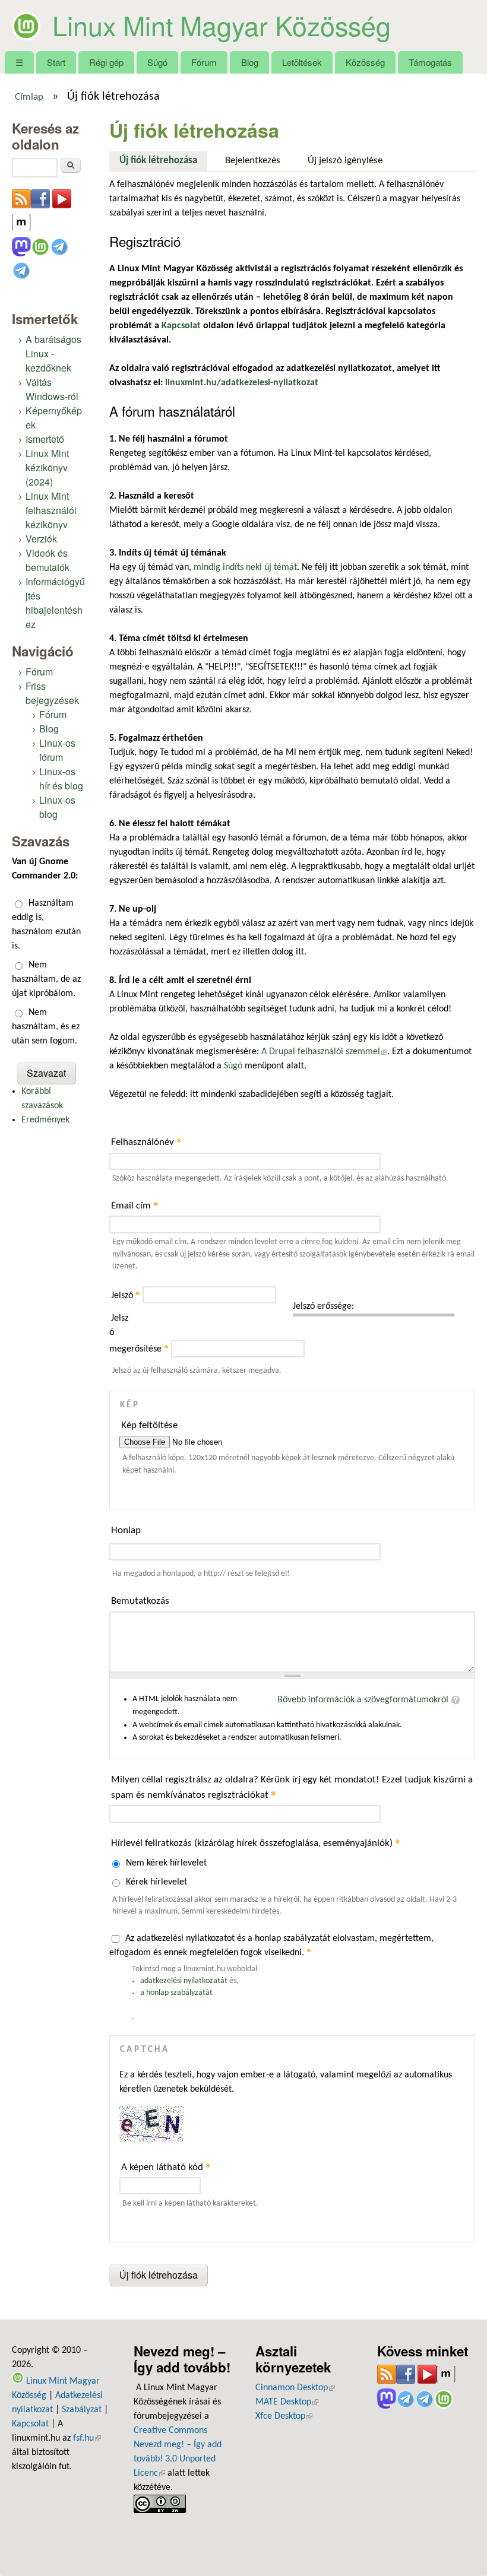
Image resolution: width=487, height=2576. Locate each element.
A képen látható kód (166, 2167)
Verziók (41, 539)
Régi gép (106, 62)
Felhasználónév (146, 1142)
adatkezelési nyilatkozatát (184, 1981)
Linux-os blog (57, 807)
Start (56, 62)
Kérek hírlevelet (156, 1882)
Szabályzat (82, 2410)
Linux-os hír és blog (61, 778)
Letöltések (302, 62)
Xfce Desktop (284, 2416)
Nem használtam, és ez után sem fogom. (46, 1027)
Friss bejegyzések (52, 693)
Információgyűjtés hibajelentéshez (55, 603)
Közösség (365, 62)
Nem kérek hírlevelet (166, 1863)
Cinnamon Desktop (295, 2388)
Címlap (29, 97)
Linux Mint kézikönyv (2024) (47, 467)
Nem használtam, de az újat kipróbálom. (46, 979)
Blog (250, 62)
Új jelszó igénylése (345, 161)
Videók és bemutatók (48, 560)
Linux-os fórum (57, 750)
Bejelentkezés (253, 161)
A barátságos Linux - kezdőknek (53, 353)
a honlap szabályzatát (176, 1993)
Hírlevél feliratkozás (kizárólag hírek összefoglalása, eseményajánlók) (256, 1843)
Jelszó (126, 1296)
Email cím (135, 1205)
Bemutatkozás (140, 1601)
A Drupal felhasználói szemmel (324, 1052)
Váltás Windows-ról (52, 389)
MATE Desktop (287, 2402)
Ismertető (45, 439)
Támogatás (430, 62)
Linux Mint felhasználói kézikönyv (51, 510)
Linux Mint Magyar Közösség (222, 25)
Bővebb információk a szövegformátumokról (363, 1700)
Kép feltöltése (149, 1425)
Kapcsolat (30, 2424)
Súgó (157, 62)
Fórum (204, 62)
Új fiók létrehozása (163, 161)
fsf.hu (87, 2438)
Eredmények (45, 1120)
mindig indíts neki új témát (245, 567)
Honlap (126, 1530)
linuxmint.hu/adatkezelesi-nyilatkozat (242, 383)
